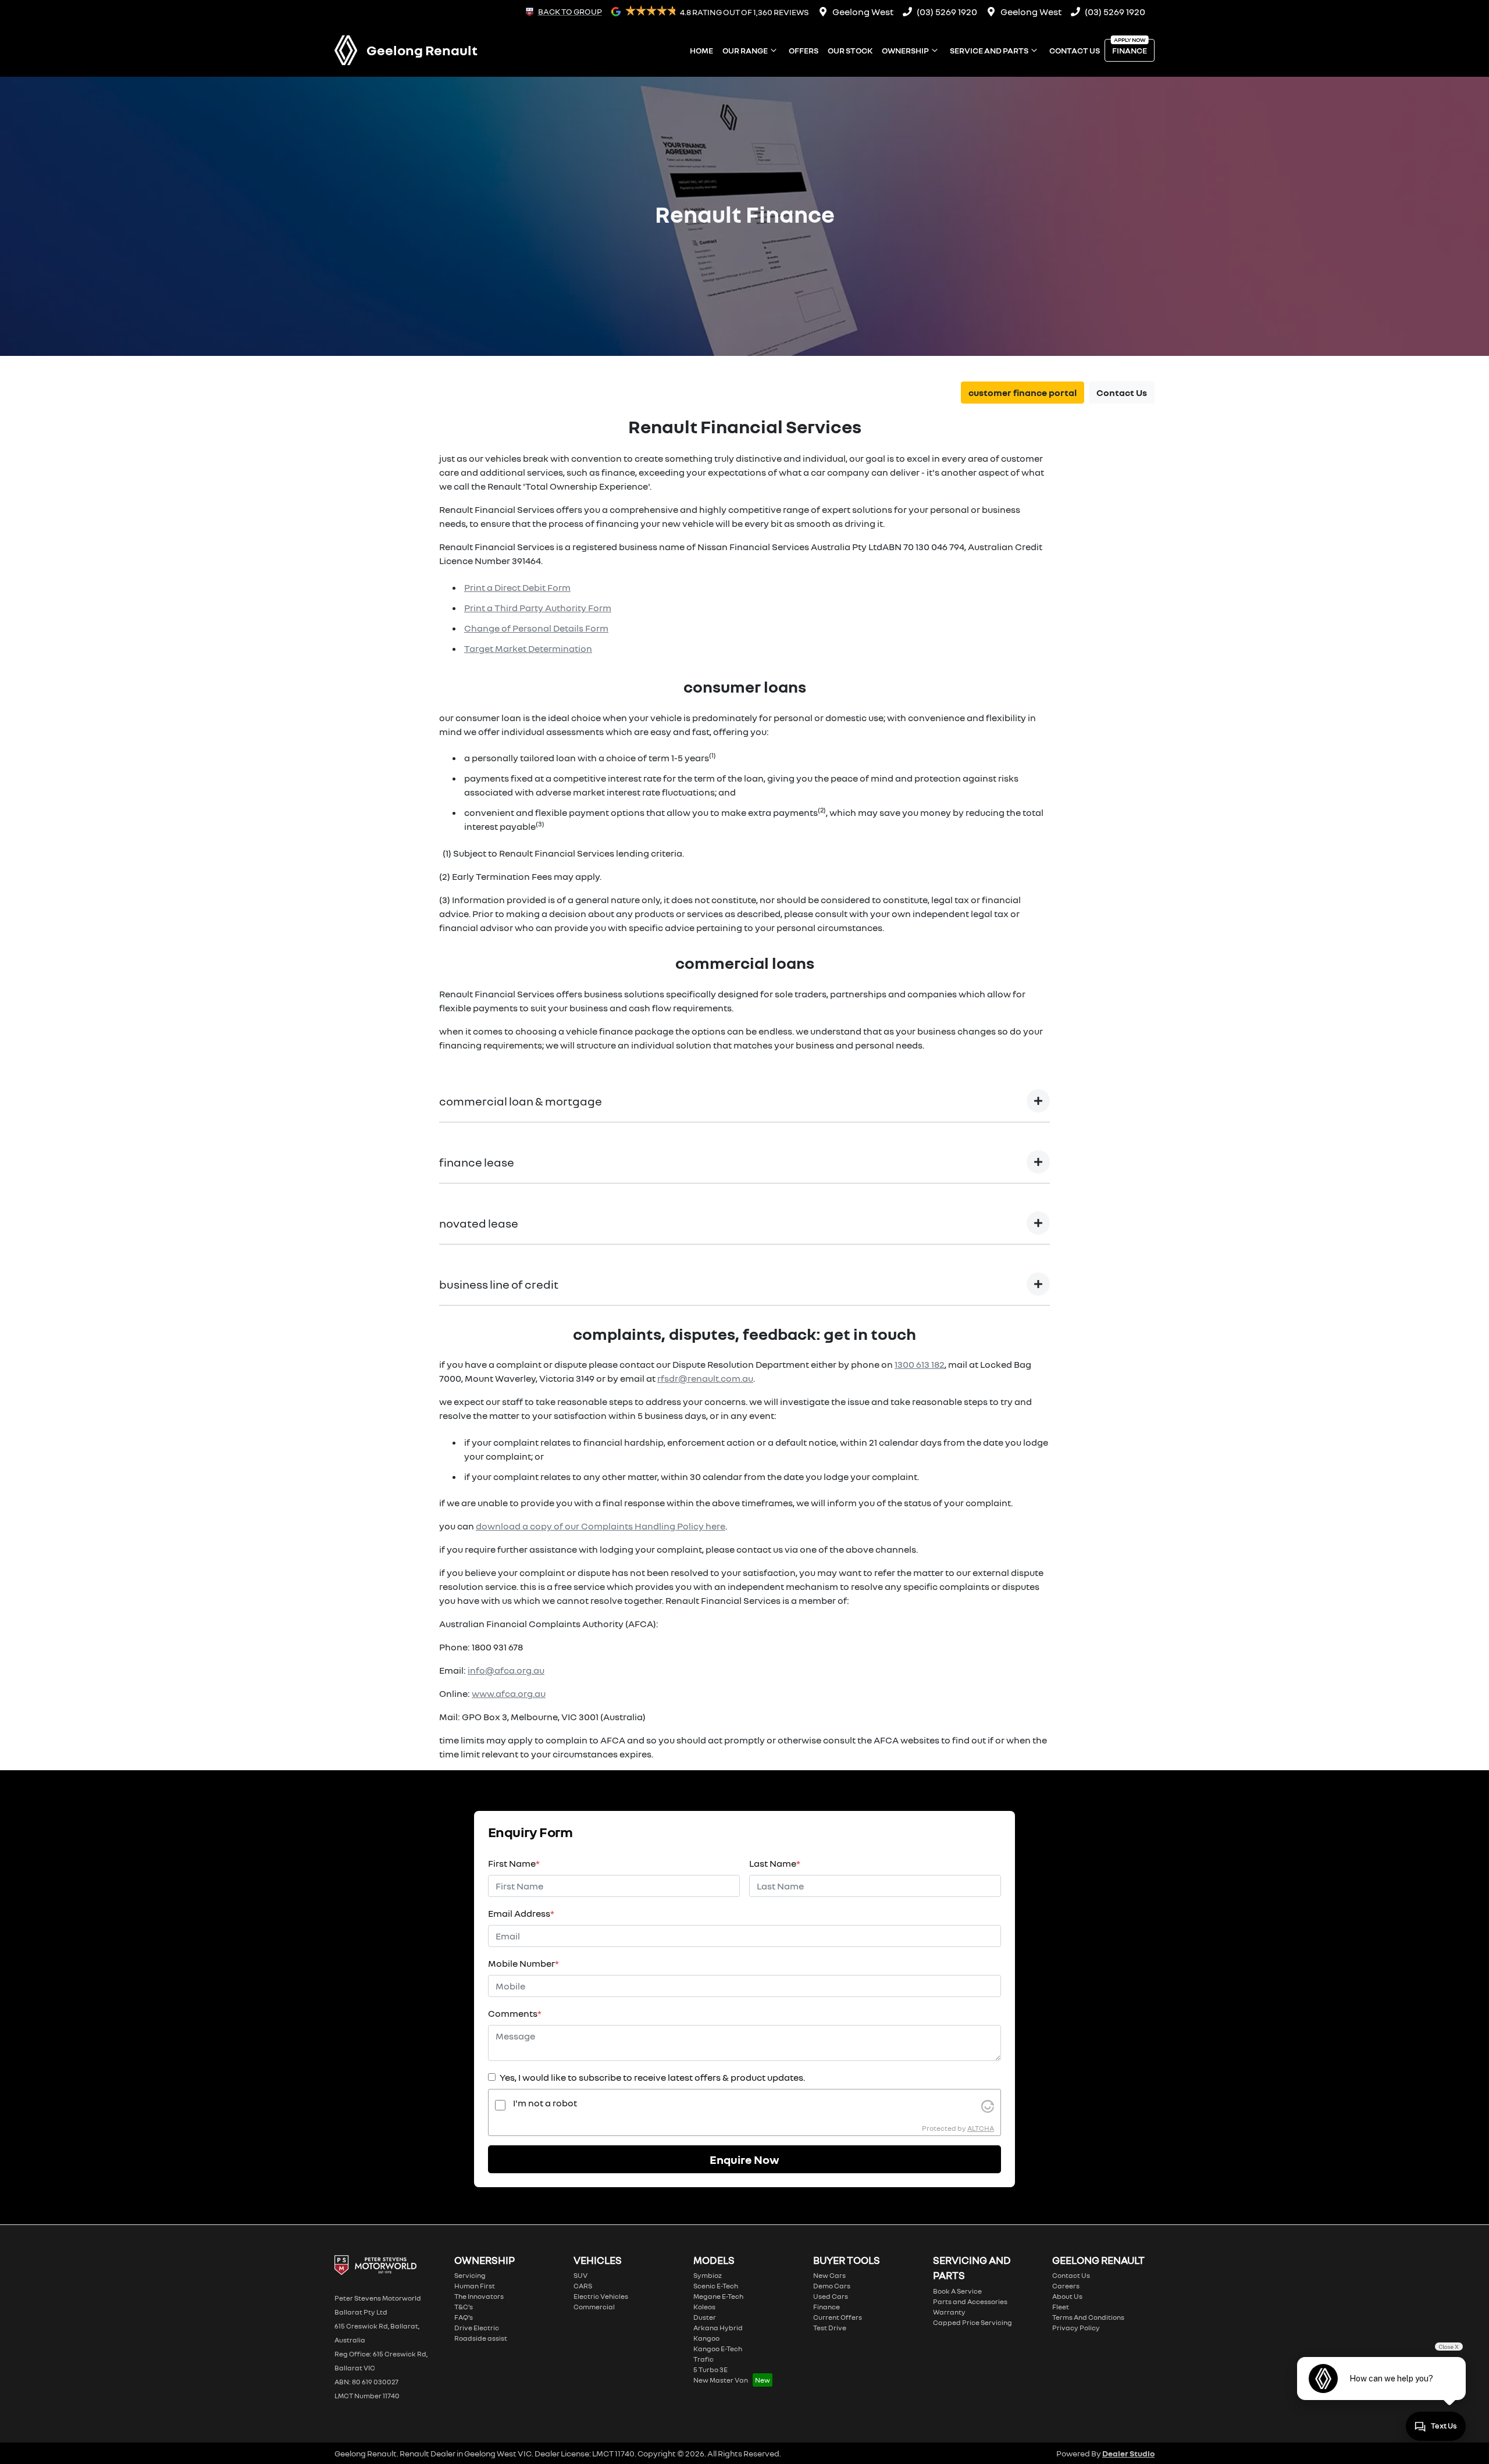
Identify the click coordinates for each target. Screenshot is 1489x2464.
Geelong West (863, 12)
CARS (583, 2286)
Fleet (1061, 2307)
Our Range (745, 50)
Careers (1066, 2286)
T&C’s (464, 2307)
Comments (515, 2013)
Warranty (949, 2312)
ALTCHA (981, 2128)
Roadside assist (481, 2338)
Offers (804, 50)
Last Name (775, 1863)
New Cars (829, 2275)
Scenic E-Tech (716, 2286)
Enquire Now (744, 2159)
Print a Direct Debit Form (517, 587)
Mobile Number (523, 1963)
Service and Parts (989, 50)
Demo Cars (832, 2286)
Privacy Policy (1076, 2328)
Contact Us (1075, 50)
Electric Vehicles (601, 2296)
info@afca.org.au (506, 1670)
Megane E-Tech (718, 2296)
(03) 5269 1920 (947, 12)
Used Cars (831, 2296)
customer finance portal (1023, 393)
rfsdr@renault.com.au (705, 1378)
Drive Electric (477, 2328)
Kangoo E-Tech (718, 2349)
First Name (514, 1863)
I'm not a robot (545, 2103)
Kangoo (706, 2338)
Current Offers (838, 2317)
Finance (1130, 50)
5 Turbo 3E (710, 2369)
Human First (475, 2286)
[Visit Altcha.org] (988, 2105)
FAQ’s (464, 2317)
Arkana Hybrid (718, 2328)
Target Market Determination (528, 648)
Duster (705, 2317)
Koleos (704, 2307)
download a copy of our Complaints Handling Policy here (601, 1526)
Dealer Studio (1128, 2453)
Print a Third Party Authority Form (538, 608)
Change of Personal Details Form (536, 628)
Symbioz (708, 2275)
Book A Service (957, 2291)
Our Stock (850, 50)
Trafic (703, 2359)
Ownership (905, 50)
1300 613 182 (920, 1364)
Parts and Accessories (970, 2301)
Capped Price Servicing (973, 2322)
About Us (1067, 2296)
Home (701, 50)
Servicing (470, 2275)
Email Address (521, 1913)
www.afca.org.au (509, 1693)
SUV (580, 2275)
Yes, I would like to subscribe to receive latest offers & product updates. (652, 2077)
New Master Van (721, 2380)
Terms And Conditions (1088, 2317)
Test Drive (830, 2328)
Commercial (594, 2307)
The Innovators (479, 2296)
